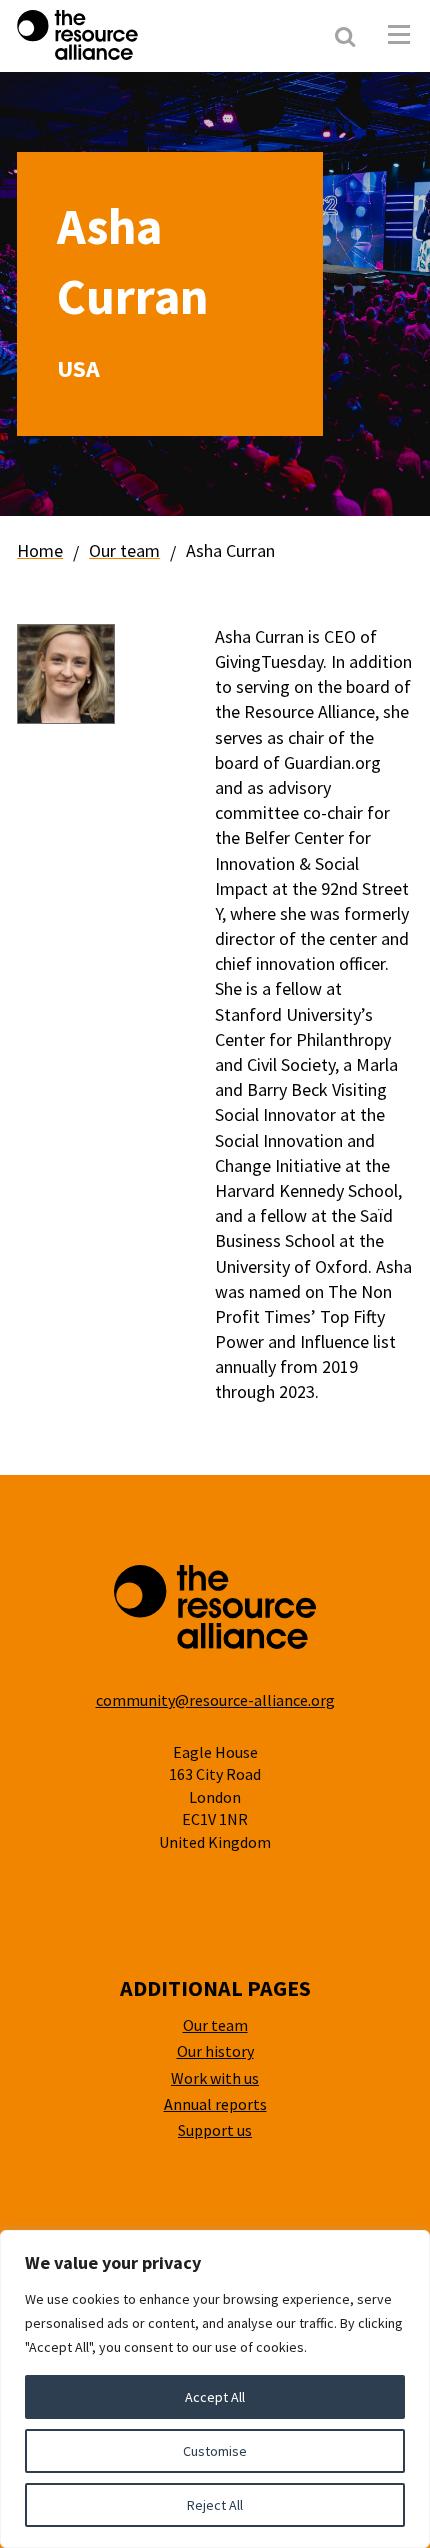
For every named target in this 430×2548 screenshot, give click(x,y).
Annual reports (215, 2104)
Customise (215, 2451)
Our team (124, 550)
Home (40, 550)
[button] (399, 35)
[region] (215, 2389)
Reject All (215, 2505)
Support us (215, 2130)
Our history (215, 2051)
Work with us (215, 2078)
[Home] (130, 35)
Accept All (215, 2397)
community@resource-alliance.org (215, 1700)
